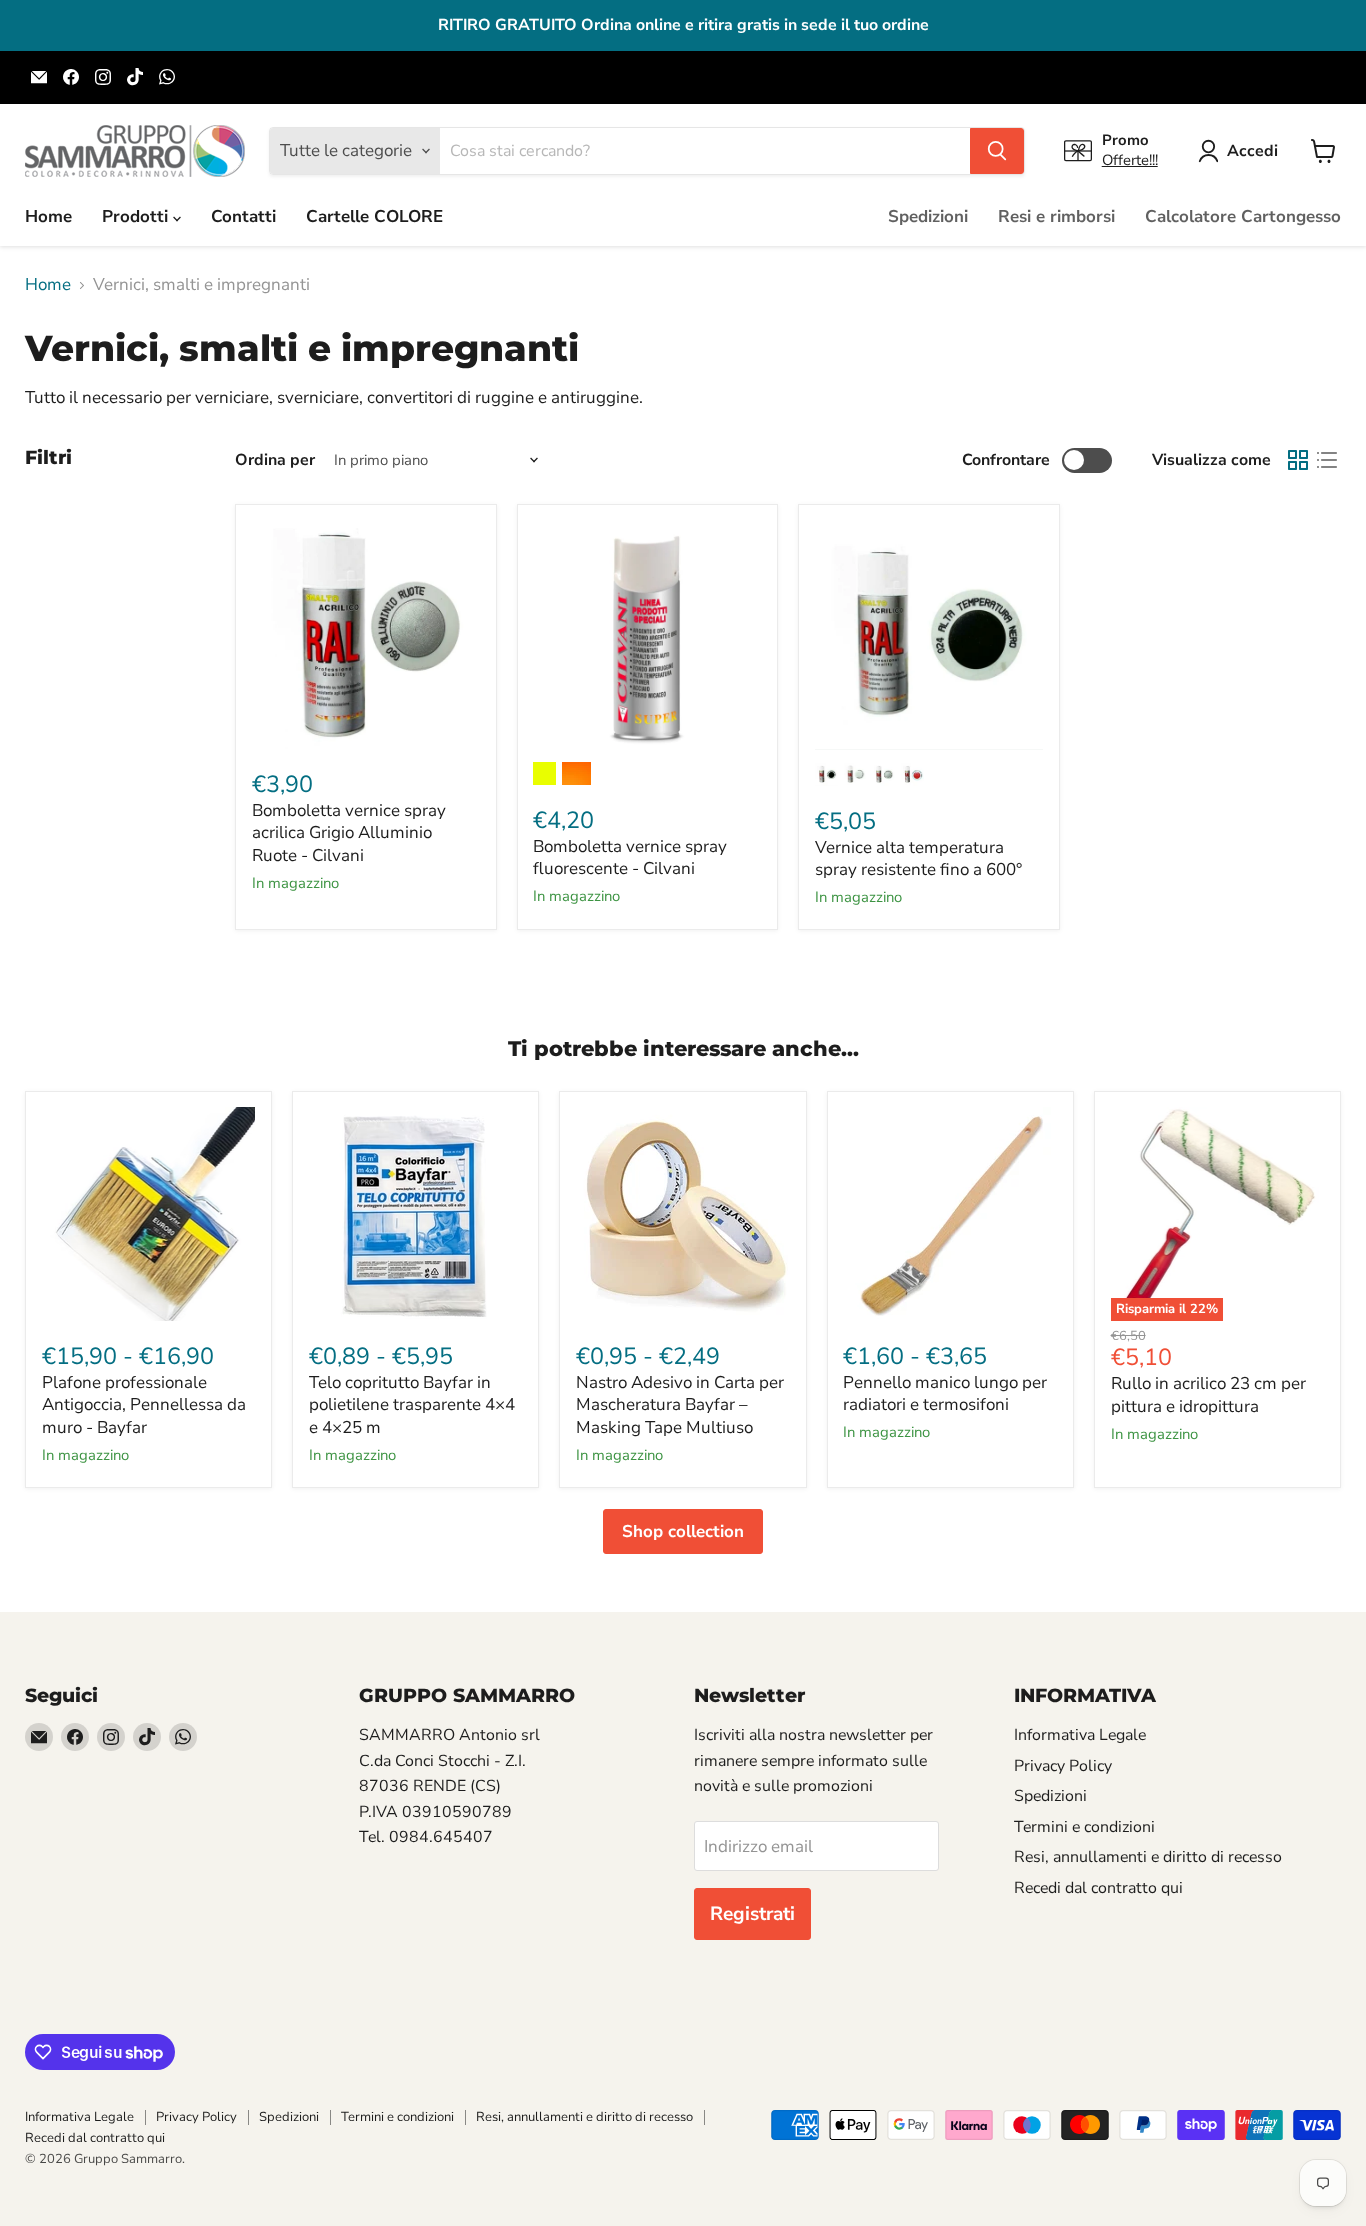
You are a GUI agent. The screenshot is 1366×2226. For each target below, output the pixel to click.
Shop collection (683, 1531)
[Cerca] (997, 151)
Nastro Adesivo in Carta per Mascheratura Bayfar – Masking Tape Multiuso (680, 1405)
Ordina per (275, 460)
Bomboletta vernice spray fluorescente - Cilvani (630, 857)
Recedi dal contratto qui (1098, 1888)
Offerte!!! (1130, 160)
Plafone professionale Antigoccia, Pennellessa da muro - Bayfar (144, 1405)
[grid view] (1298, 460)
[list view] (1327, 460)
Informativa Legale (1080, 1735)
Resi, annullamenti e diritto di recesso (1148, 1857)
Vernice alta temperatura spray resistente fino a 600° (918, 858)
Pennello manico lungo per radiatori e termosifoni (945, 1393)
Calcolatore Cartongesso (1243, 216)
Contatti (243, 216)
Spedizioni (928, 216)
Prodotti (137, 216)
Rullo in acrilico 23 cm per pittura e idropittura (1208, 1394)
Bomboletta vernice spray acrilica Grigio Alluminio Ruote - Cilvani (349, 833)
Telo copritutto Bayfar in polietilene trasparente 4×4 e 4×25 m (412, 1405)
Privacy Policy (1063, 1766)
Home (48, 216)
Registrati (752, 1914)
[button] (1242, 151)
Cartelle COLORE (374, 216)
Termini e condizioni (1084, 1827)
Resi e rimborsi (1056, 216)
